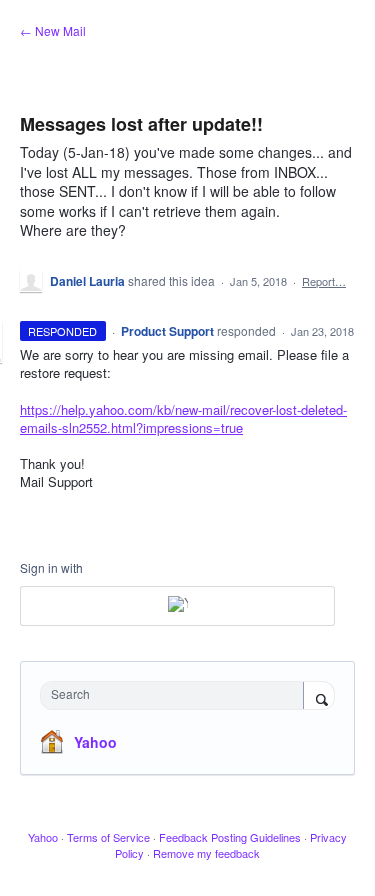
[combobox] (176, 695)
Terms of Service (108, 837)
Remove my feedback (206, 853)
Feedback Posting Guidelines (230, 837)
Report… (324, 281)
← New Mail (53, 30)
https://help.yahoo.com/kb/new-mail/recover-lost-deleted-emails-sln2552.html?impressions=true (183, 418)
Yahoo (95, 742)
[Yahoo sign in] (177, 606)
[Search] (319, 697)
